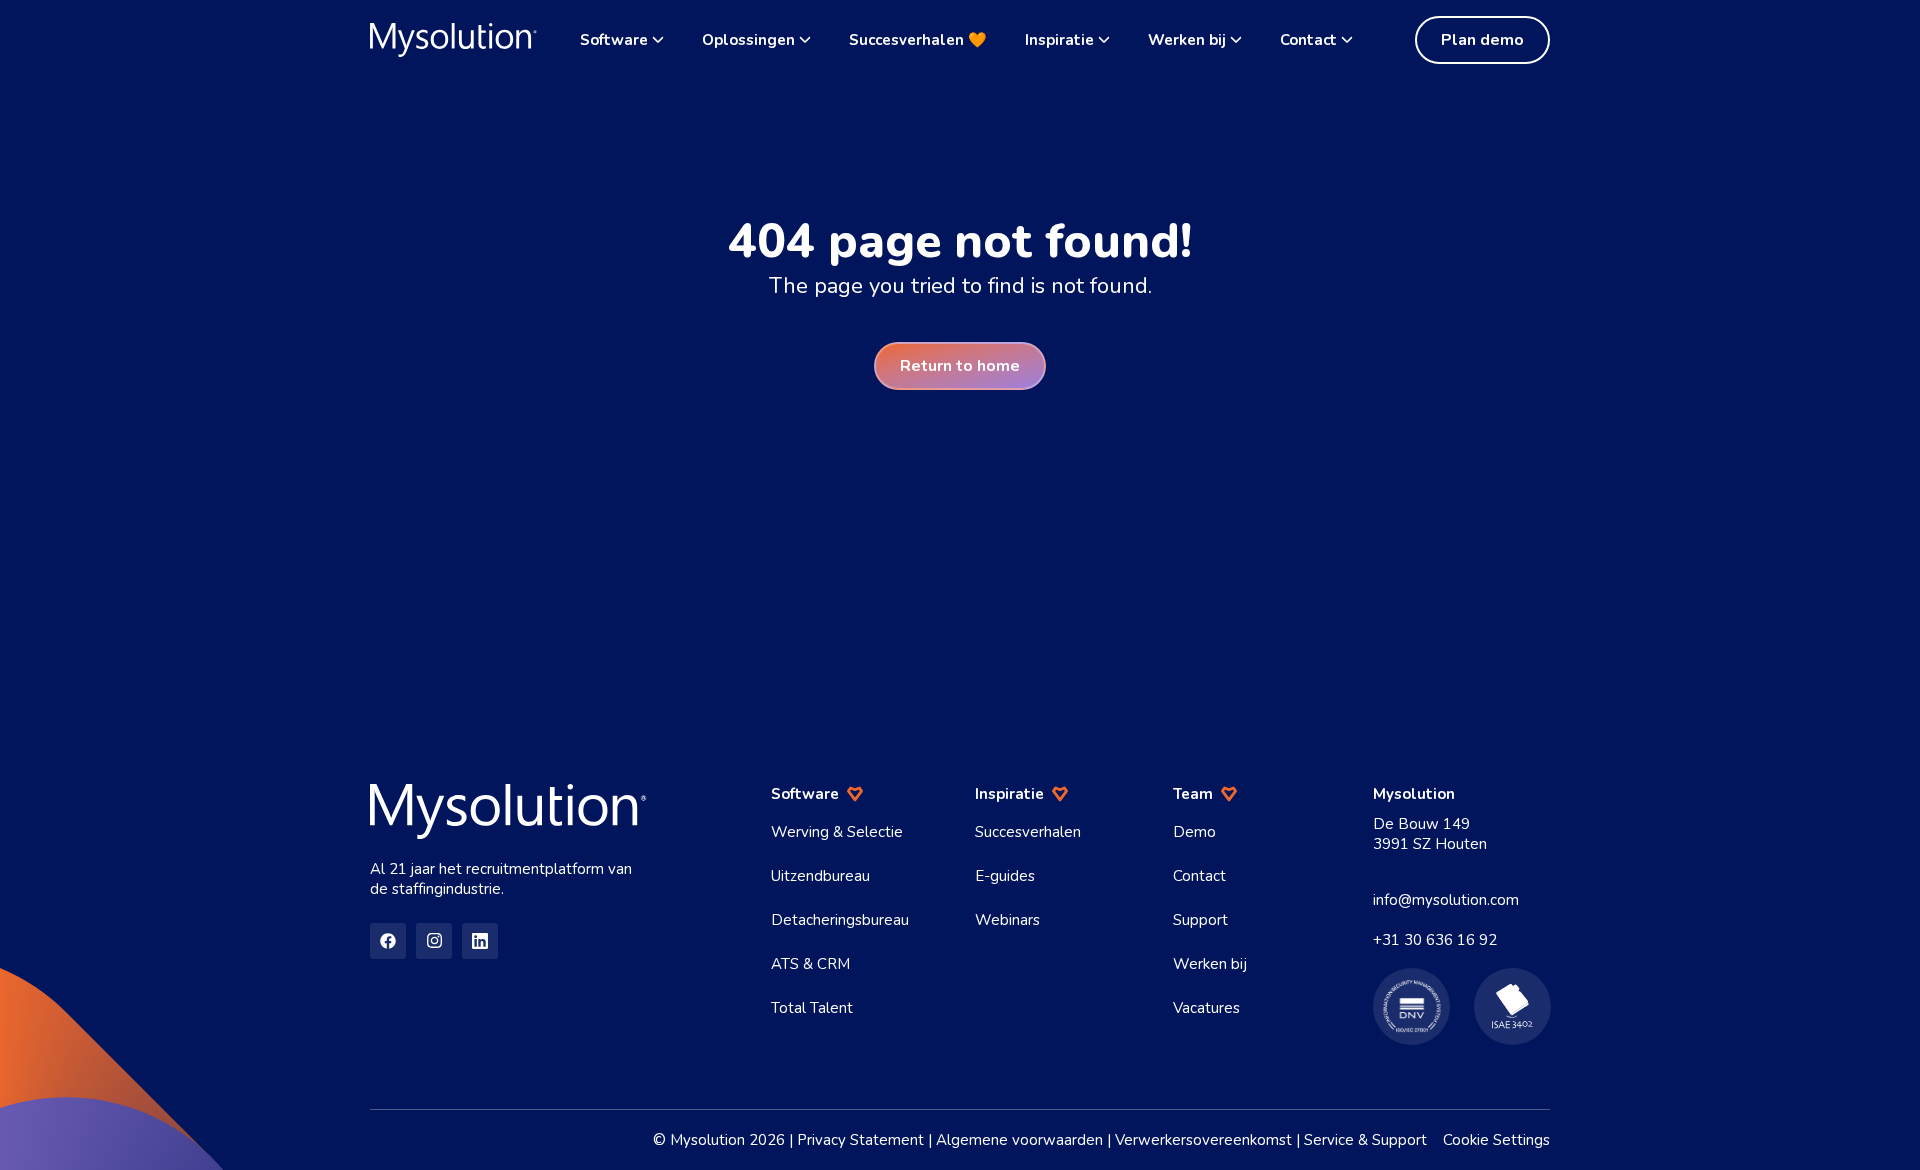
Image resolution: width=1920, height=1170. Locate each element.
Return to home (960, 366)
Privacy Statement (860, 1140)
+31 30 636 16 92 (1435, 940)
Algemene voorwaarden (1019, 1140)
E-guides (1005, 876)
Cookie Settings (1496, 1140)
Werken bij (1187, 40)
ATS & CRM (810, 964)
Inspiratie (1059, 40)
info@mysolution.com (1446, 900)
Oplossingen (748, 40)
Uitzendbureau (820, 876)
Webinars (1007, 920)
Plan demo (1482, 40)
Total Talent (812, 1008)
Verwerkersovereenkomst (1203, 1140)
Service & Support (1365, 1140)
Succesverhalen (1028, 832)
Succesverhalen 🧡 (918, 40)
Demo (1194, 832)
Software (614, 40)
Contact (1308, 40)
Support (1200, 920)
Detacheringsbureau (840, 920)
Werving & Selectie (837, 832)
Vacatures (1206, 1008)
